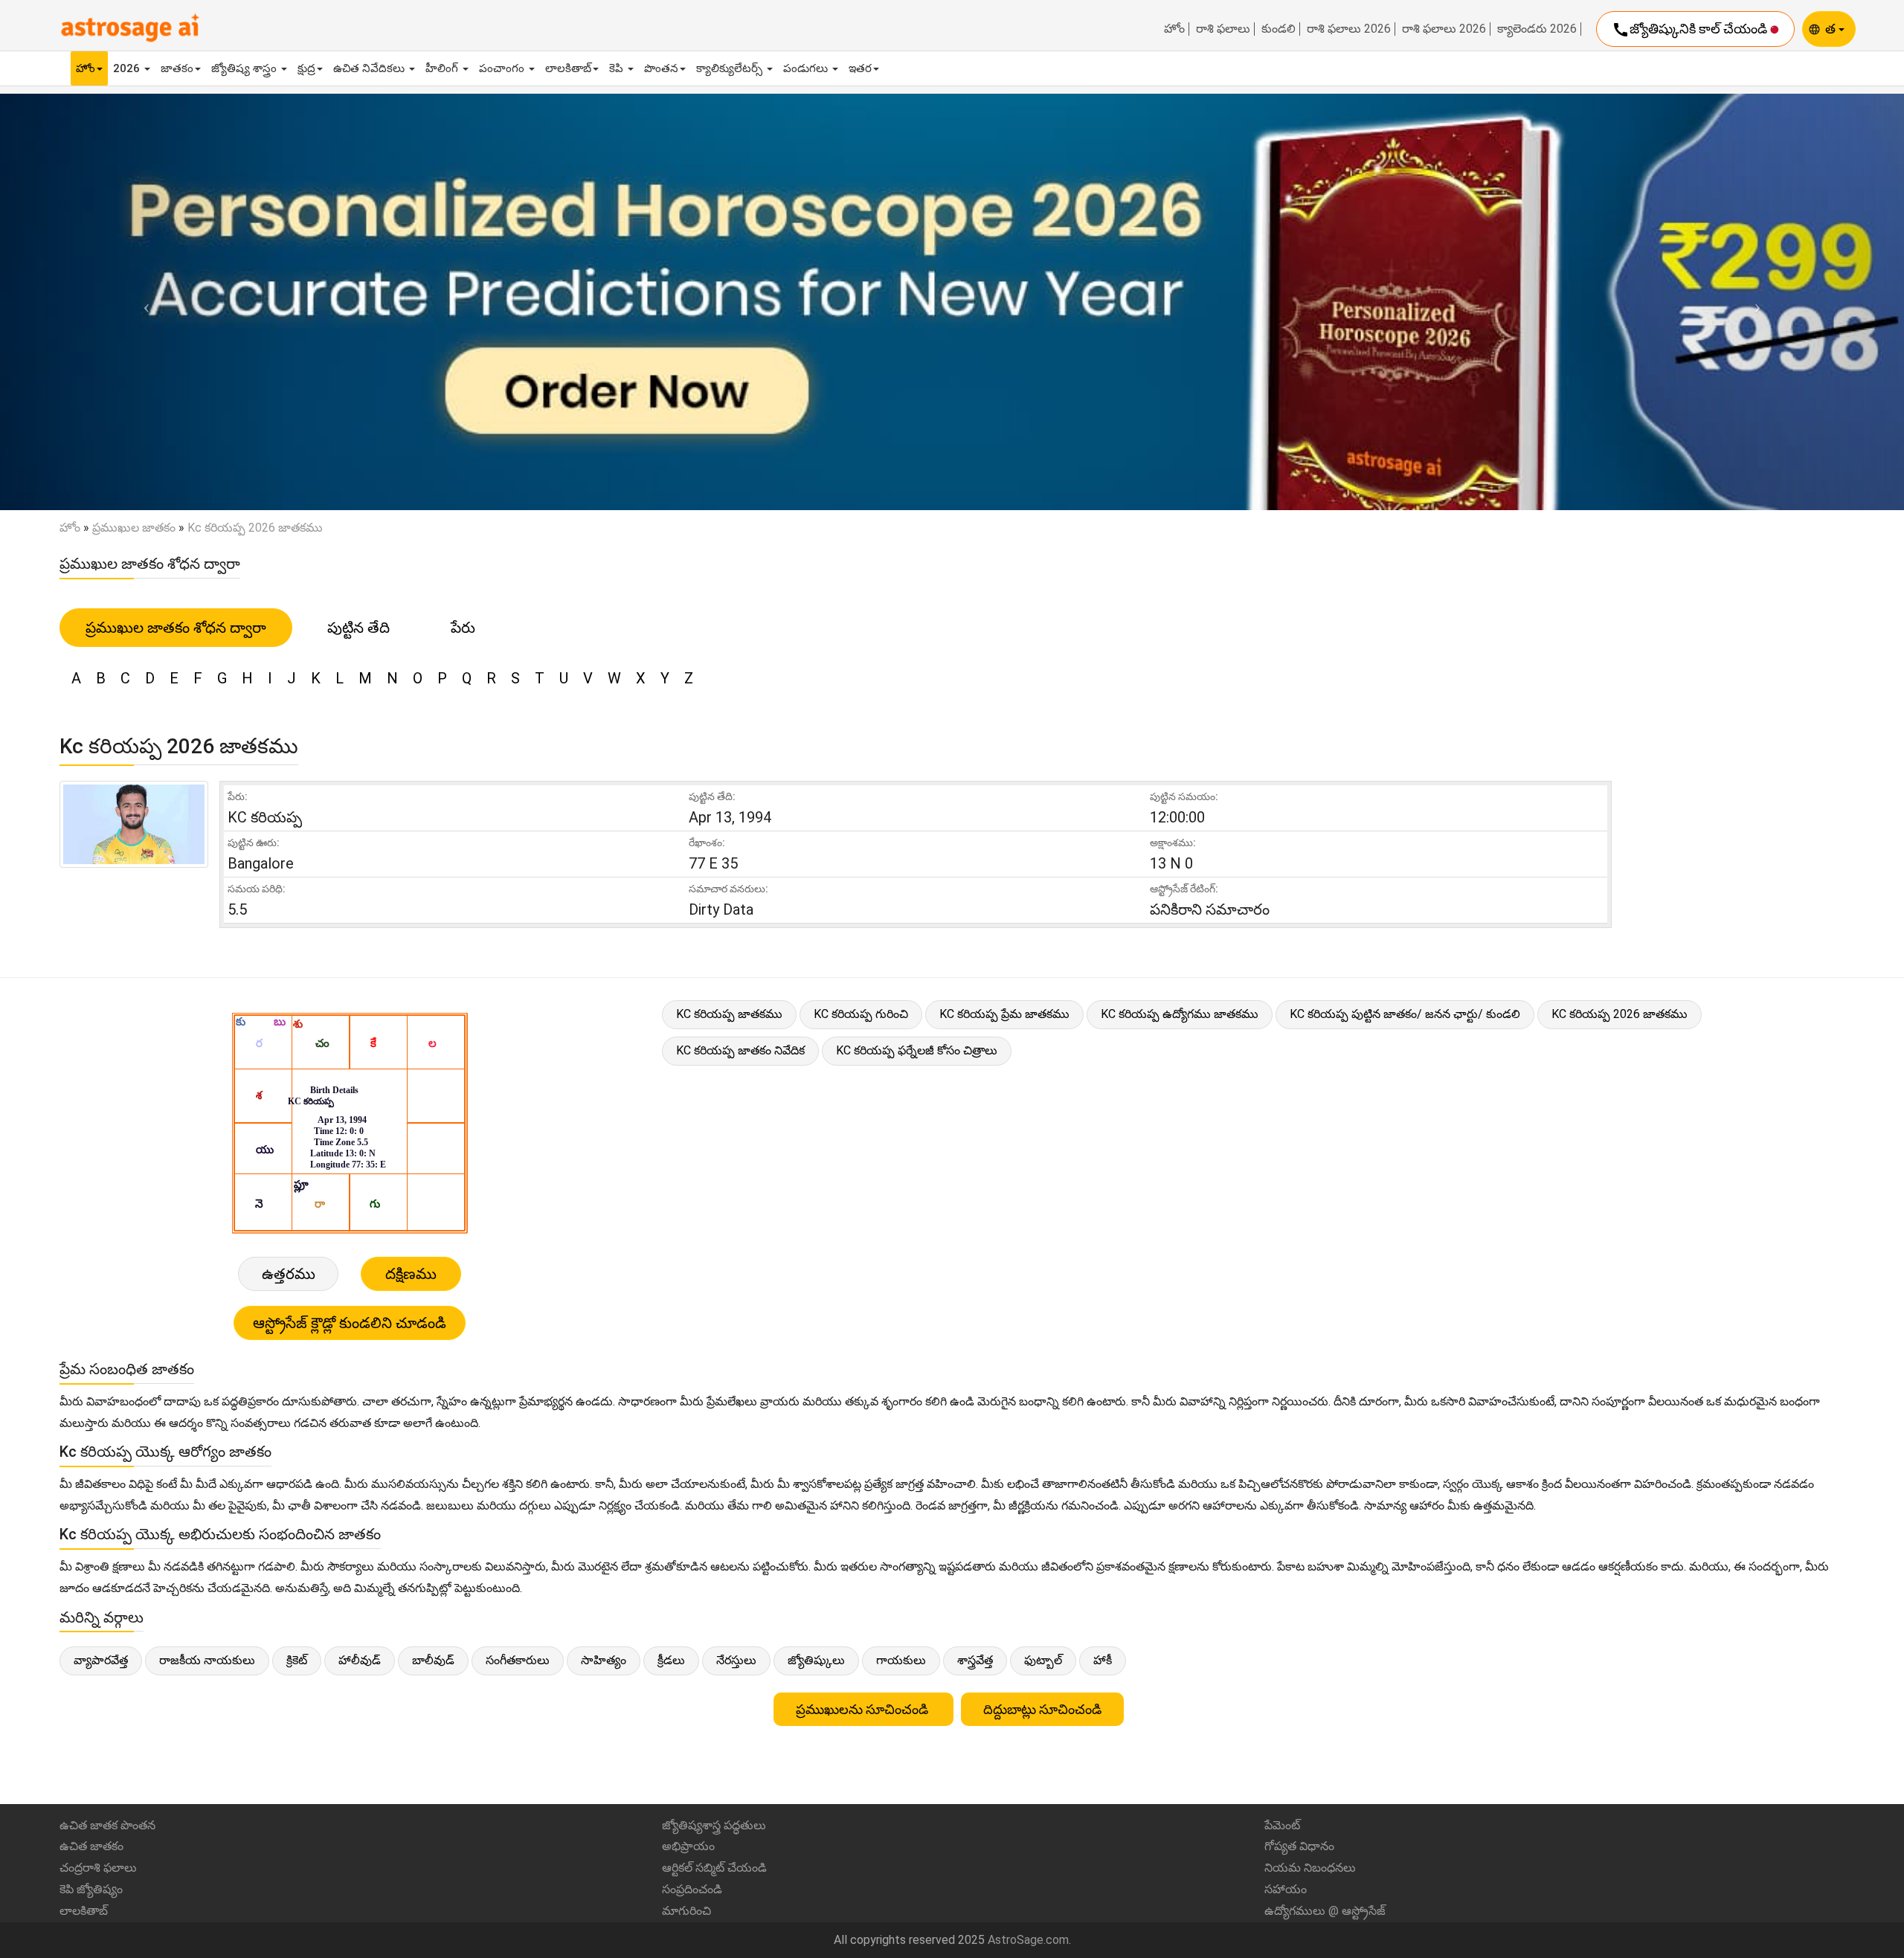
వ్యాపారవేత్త (101, 1660)
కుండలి (1279, 29)
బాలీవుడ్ (433, 1660)
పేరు (463, 628)
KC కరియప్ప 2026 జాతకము (1620, 1014)
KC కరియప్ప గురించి (861, 1014)
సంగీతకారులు (518, 1660)
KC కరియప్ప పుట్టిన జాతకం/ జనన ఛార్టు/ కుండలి (1405, 1014)
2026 (128, 68)
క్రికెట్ (297, 1660)
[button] (143, 302)
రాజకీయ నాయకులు (207, 1660)
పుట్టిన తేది (358, 628)
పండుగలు (807, 68)
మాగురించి (686, 1911)
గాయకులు (901, 1660)
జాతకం (177, 68)
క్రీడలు (671, 1660)
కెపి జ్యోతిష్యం (91, 1889)
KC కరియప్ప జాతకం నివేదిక (740, 1050)
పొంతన (661, 68)
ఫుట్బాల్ (1043, 1660)
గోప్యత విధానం (1299, 1846)
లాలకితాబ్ (568, 68)
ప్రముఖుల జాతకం (134, 528)
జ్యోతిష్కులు (816, 1660)
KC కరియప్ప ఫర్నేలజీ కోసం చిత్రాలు (917, 1050)
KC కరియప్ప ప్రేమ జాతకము (1004, 1014)
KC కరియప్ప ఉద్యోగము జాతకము (1180, 1014)
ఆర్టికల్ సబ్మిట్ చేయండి (714, 1868)
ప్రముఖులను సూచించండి (863, 1709)
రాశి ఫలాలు (1223, 29)
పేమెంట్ (1282, 1825)
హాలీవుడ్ (360, 1660)
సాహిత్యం (604, 1660)
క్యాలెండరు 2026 (1537, 29)
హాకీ (1103, 1660)
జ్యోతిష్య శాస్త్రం (245, 68)
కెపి (618, 68)
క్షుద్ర (306, 68)
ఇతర (860, 68)
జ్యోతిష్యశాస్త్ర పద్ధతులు (714, 1825)
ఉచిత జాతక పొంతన (107, 1825)
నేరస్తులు (736, 1660)
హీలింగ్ (443, 68)
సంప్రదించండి (692, 1889)
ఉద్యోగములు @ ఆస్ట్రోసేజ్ (1325, 1911)
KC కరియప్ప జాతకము (729, 1014)
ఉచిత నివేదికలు (370, 68)
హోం (1174, 29)
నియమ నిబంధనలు (1310, 1868)
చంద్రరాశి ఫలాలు (98, 1868)
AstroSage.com (1028, 1940)
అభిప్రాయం (688, 1846)
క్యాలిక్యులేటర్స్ (731, 68)
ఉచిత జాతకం (91, 1846)
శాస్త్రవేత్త (975, 1660)
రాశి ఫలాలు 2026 (1349, 29)
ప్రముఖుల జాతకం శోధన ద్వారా (176, 628)
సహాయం (1286, 1889)
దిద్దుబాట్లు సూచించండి (1042, 1709)
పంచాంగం (503, 68)
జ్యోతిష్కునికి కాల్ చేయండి (1691, 30)
